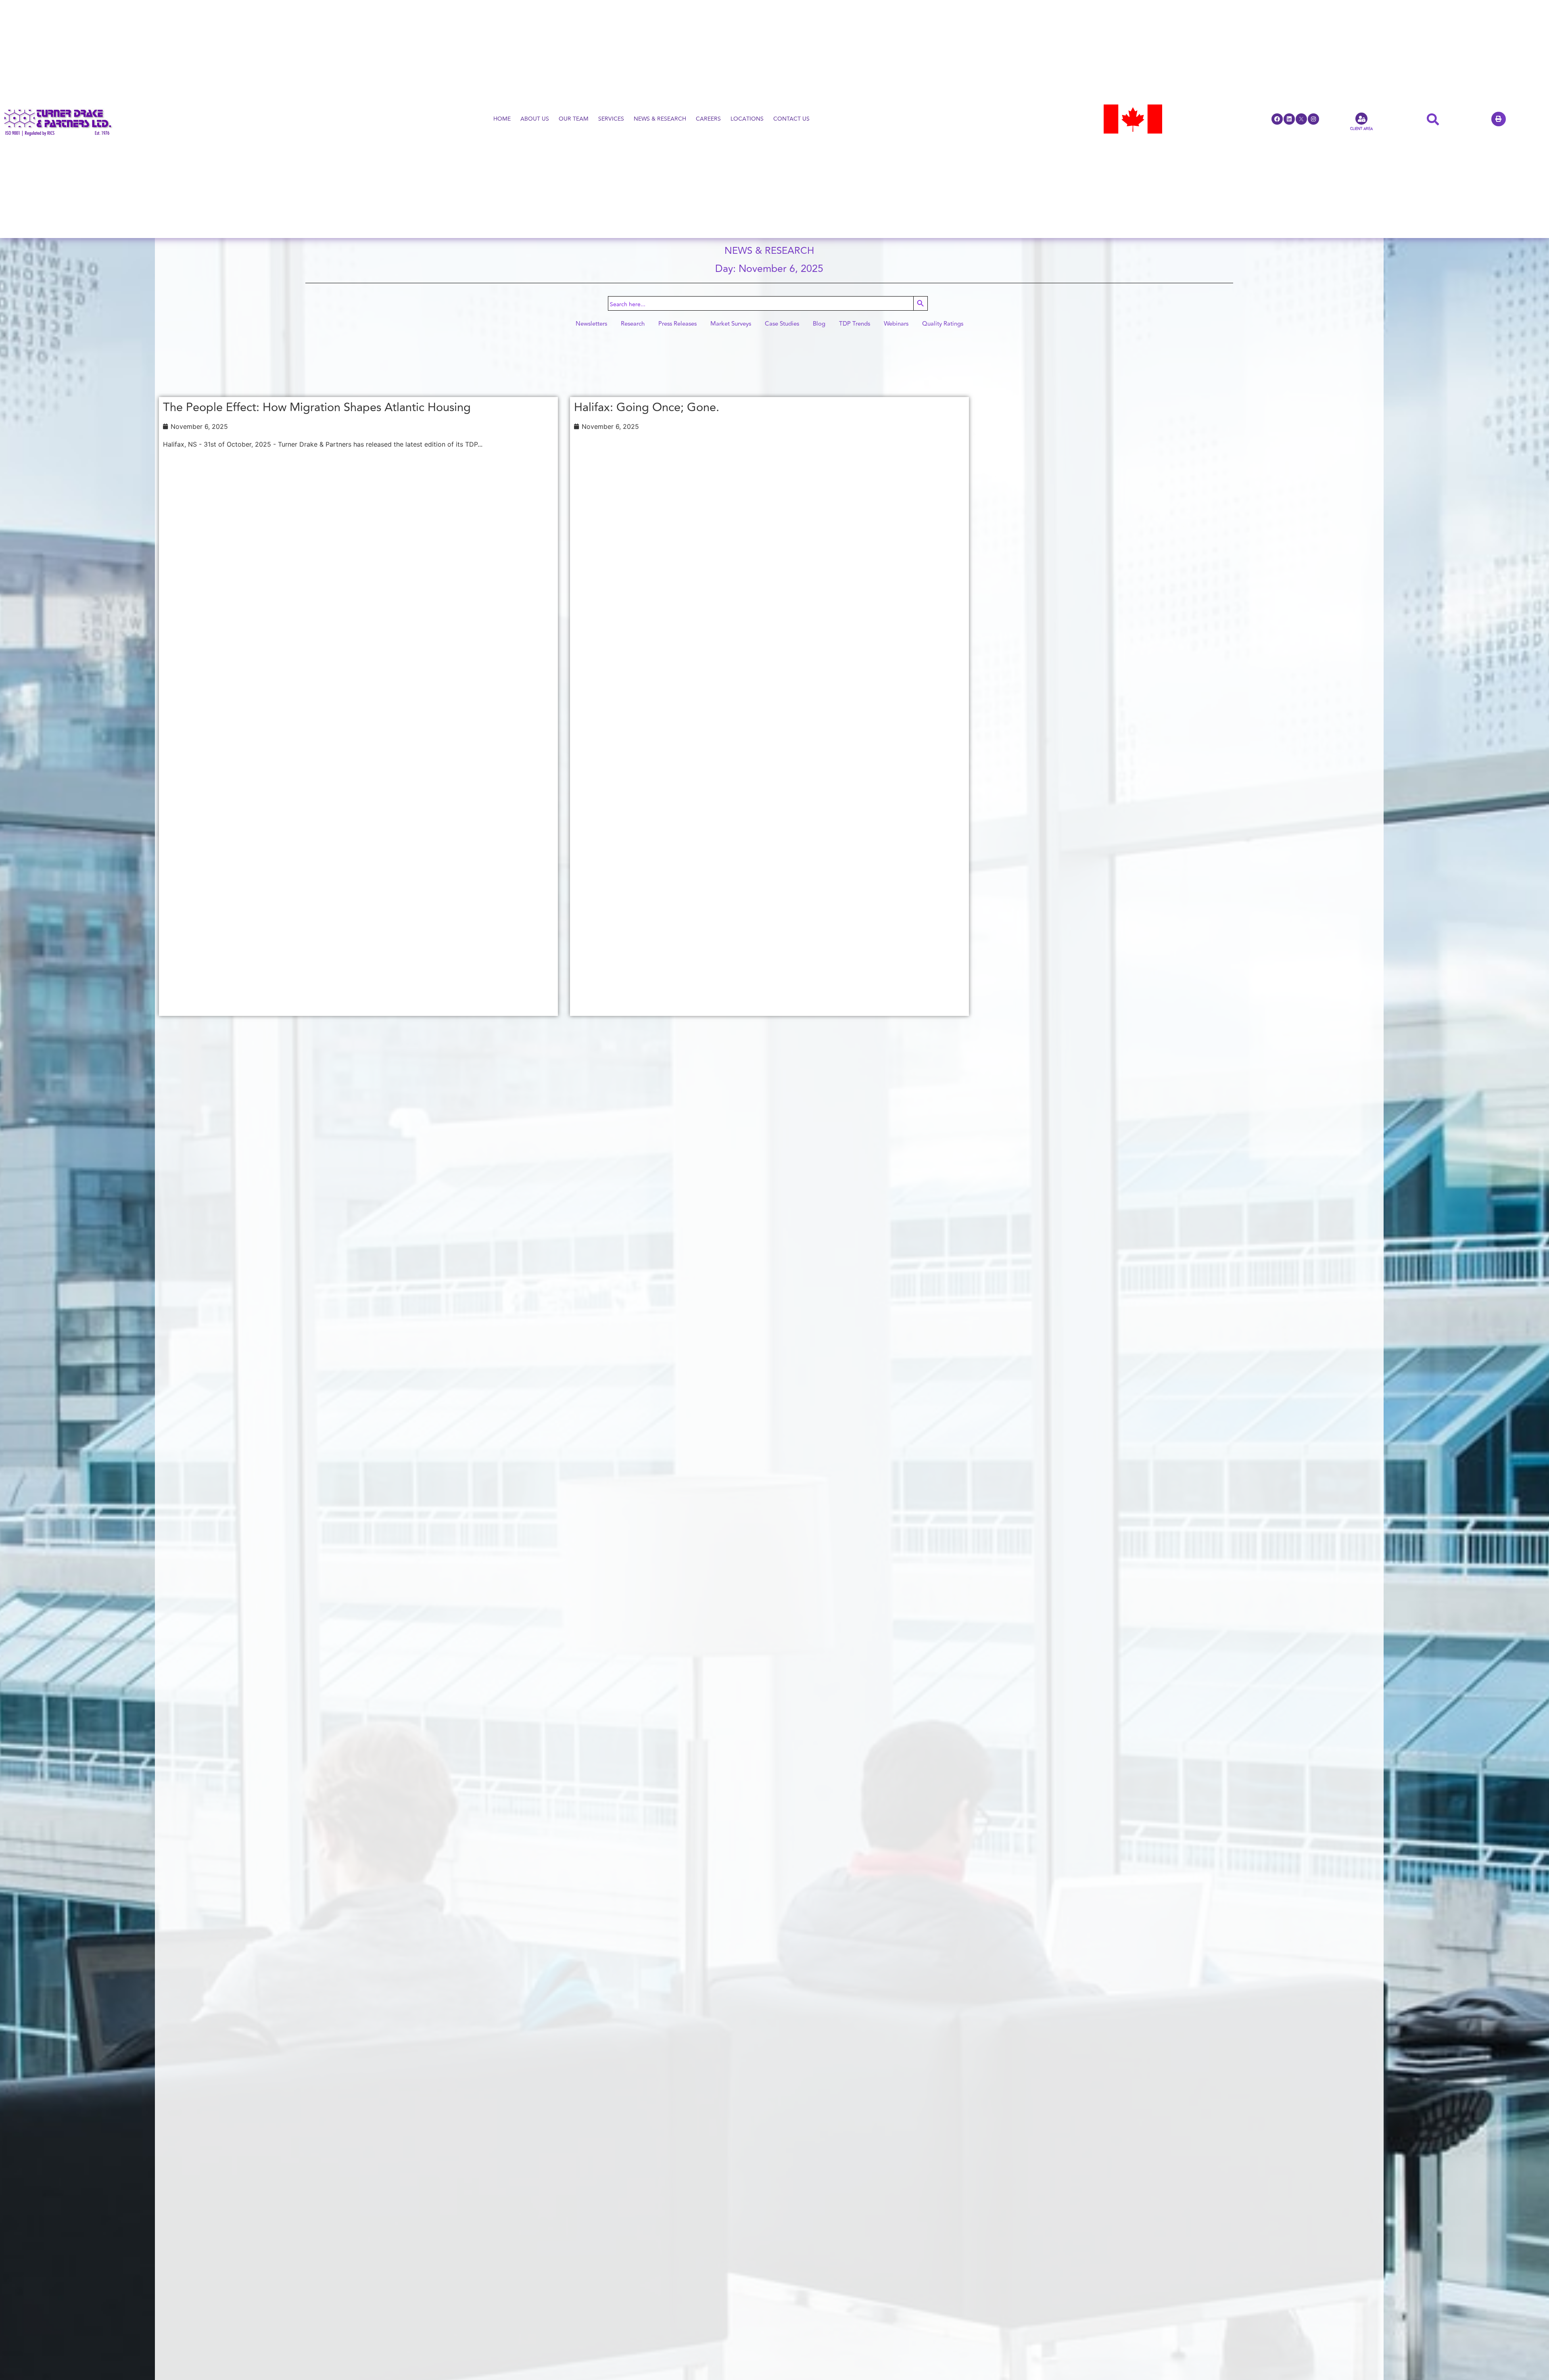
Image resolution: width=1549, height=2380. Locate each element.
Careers (708, 119)
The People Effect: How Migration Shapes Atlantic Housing (317, 407)
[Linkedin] (1289, 119)
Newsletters (591, 324)
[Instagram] (1313, 119)
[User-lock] (1361, 119)
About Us (535, 119)
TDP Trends (855, 324)
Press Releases (677, 324)
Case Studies (782, 324)
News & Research (660, 119)
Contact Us (791, 119)
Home (502, 119)
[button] (1499, 119)
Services (611, 119)
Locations (747, 119)
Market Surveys (731, 324)
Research (633, 324)
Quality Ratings (943, 324)
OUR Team (574, 119)
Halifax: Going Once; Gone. (647, 407)
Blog (819, 324)
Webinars (896, 324)
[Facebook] (1277, 119)
